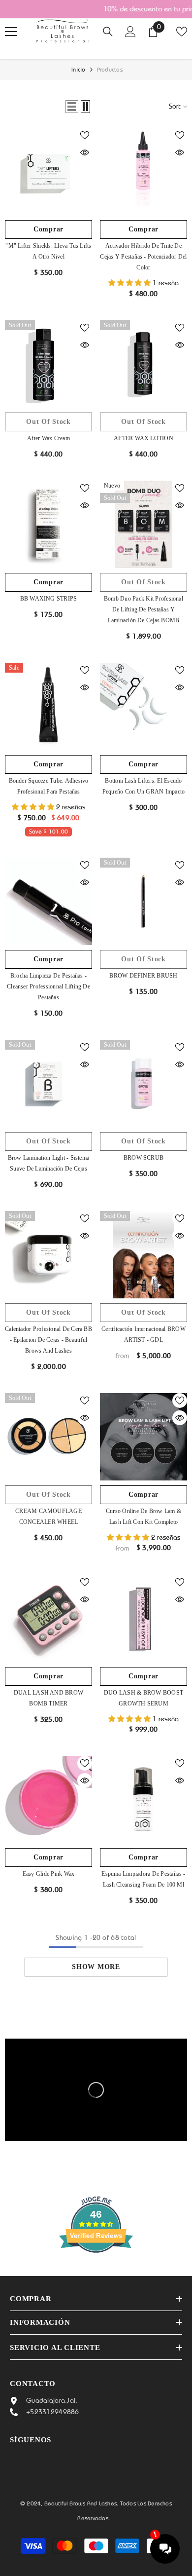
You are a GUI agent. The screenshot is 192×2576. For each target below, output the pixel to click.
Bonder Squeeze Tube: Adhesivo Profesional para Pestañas (49, 786)
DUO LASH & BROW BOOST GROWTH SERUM (144, 1698)
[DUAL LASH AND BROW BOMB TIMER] (48, 1618)
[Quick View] (85, 152)
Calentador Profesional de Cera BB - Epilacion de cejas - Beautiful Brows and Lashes (48, 1340)
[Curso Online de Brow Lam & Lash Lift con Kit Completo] (144, 1437)
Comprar (48, 229)
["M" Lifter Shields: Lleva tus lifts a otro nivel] (48, 171)
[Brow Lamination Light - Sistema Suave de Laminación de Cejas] (48, 1083)
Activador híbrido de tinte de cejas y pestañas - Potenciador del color (143, 257)
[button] (72, 107)
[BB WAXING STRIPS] (48, 524)
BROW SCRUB (144, 1158)
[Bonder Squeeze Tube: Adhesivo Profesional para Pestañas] (48, 706)
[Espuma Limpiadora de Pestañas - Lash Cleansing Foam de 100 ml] (144, 1799)
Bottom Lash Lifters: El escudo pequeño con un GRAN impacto (144, 786)
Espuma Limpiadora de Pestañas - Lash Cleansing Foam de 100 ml (143, 1879)
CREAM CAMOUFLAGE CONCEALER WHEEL (48, 1516)
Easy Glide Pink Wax (49, 1874)
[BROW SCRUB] (144, 1083)
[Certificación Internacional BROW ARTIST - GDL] (144, 1255)
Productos (110, 70)
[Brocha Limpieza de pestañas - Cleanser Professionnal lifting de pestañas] (48, 901)
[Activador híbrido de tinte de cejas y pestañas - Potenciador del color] (144, 171)
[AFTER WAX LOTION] (144, 364)
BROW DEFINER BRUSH (143, 976)
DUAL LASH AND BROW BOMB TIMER (48, 1698)
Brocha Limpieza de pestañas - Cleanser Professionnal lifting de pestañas (48, 986)
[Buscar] (108, 32)
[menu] (11, 32)
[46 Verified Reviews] (96, 2271)
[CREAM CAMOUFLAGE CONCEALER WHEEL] (48, 1437)
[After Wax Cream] (48, 364)
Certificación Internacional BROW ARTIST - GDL (144, 1334)
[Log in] (130, 32)
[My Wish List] (182, 32)
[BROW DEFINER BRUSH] (144, 901)
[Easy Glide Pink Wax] (48, 1799)
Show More (96, 1967)
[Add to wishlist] (85, 135)
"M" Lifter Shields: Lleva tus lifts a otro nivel (48, 251)
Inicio (78, 70)
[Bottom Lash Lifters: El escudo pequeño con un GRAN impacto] (144, 706)
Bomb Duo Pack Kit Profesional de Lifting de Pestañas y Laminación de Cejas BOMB (144, 609)
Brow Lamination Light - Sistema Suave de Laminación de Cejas (48, 1163)
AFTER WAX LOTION (144, 438)
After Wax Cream (48, 438)
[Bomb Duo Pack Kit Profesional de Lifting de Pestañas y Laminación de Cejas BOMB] (144, 524)
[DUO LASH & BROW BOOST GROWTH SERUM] (144, 1618)
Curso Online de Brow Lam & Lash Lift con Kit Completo (144, 1516)
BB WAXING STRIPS (49, 599)
